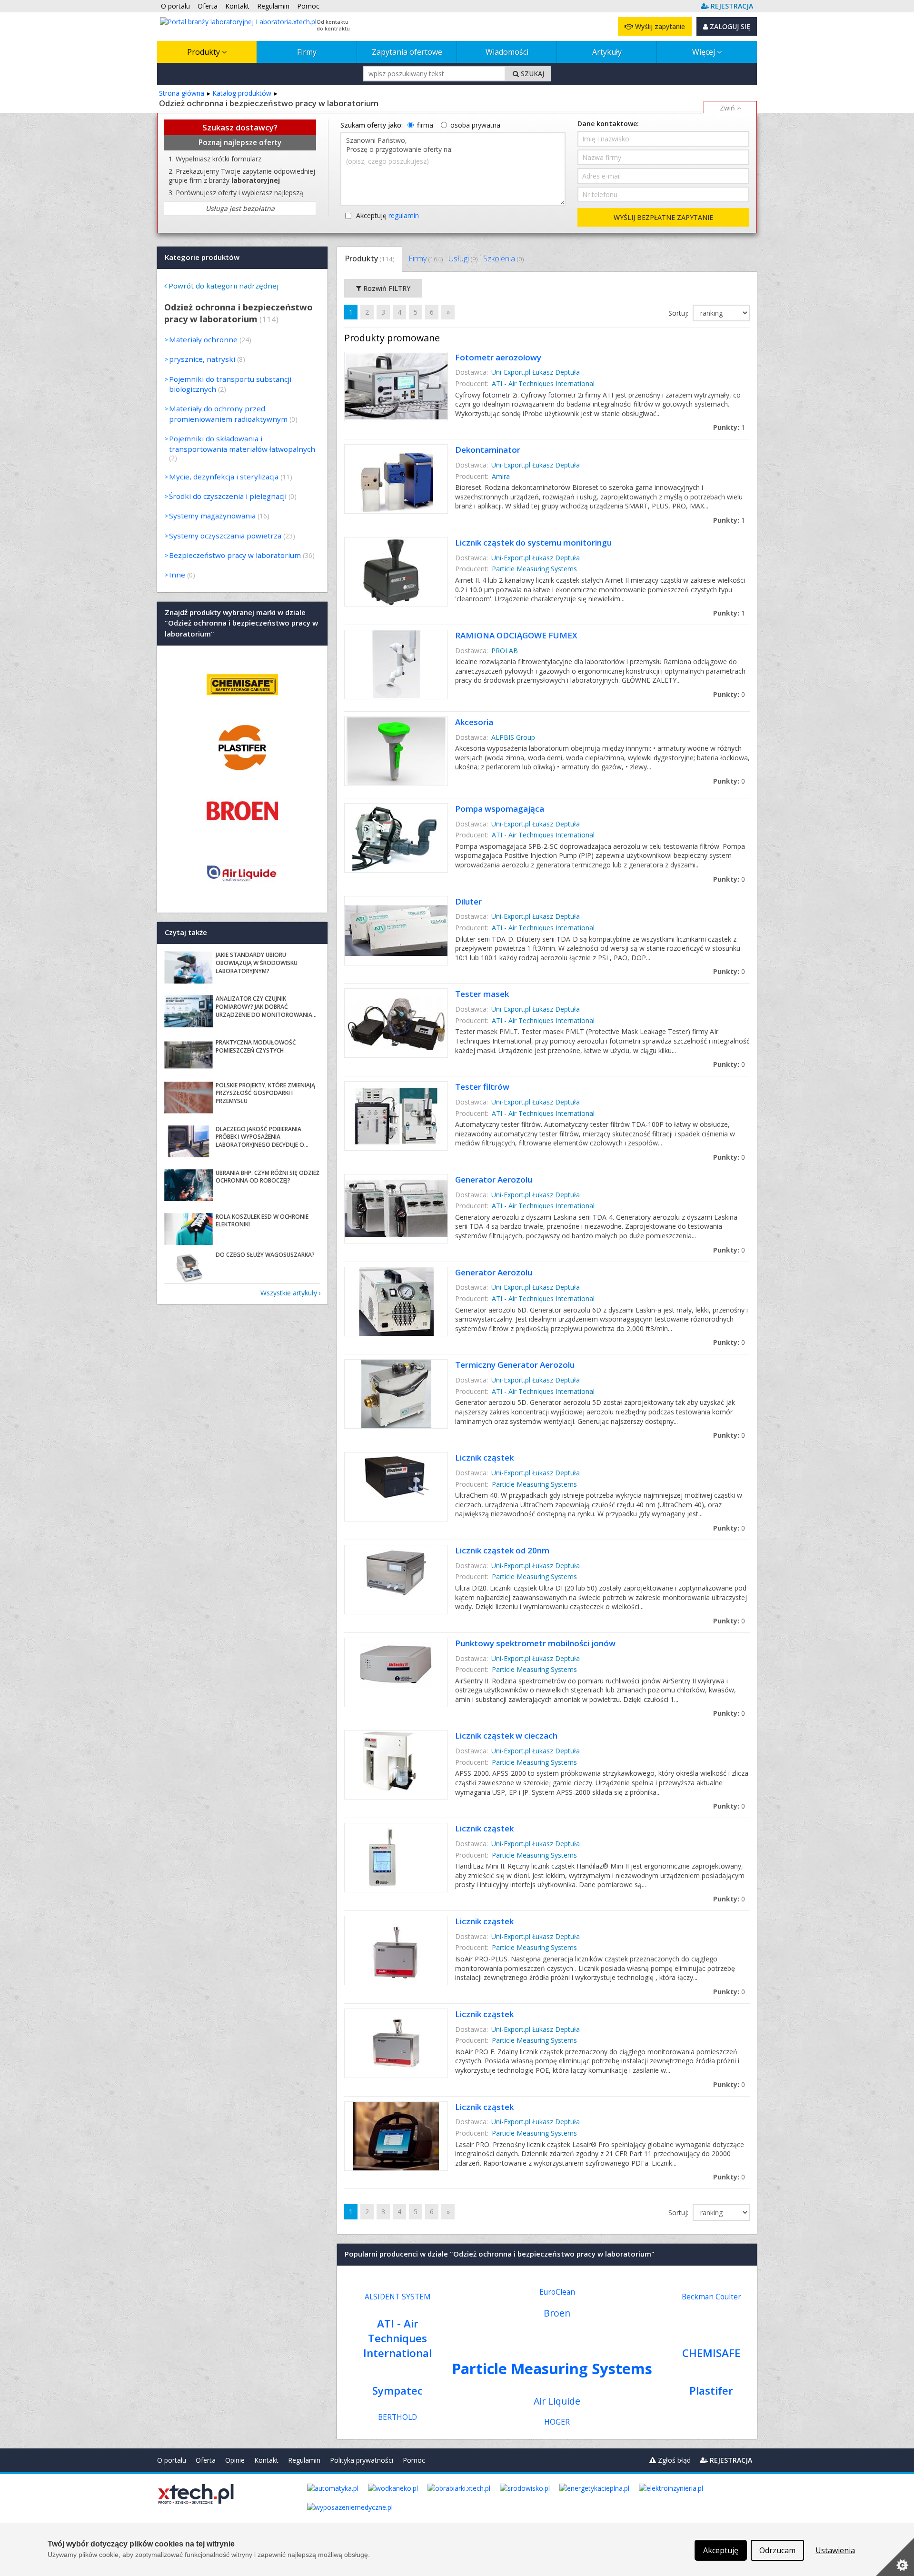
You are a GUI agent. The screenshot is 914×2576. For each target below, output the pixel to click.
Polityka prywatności (362, 2460)
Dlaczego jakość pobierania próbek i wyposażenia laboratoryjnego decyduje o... (262, 1137)
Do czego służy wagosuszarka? (265, 1255)
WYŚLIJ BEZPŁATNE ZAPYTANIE (663, 217)
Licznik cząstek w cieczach (506, 1736)
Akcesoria (474, 722)
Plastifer (711, 2391)
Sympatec (397, 2391)
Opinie (235, 2460)
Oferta (206, 2460)
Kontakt (266, 2460)
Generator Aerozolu (494, 1179)
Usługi (463, 259)
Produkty (204, 52)
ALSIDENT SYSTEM (398, 2297)
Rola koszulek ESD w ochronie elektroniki (262, 1221)
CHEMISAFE (711, 2353)
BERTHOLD (397, 2417)
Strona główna (182, 93)
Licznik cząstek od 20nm (502, 1550)
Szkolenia (503, 259)
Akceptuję (387, 215)
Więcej (705, 52)
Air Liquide (557, 2401)
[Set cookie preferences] (895, 2557)
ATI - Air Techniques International (543, 383)
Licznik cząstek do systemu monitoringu (533, 542)
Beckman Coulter (711, 2297)
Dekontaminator (488, 450)
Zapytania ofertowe (407, 52)
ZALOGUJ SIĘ (729, 26)
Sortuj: (679, 313)
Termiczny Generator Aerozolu (515, 1365)
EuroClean (557, 2292)
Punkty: (729, 427)
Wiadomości (507, 52)
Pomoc (414, 2460)
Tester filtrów (482, 1087)
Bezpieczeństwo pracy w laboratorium (235, 555)
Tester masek (482, 994)
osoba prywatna (475, 125)
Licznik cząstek (484, 1457)
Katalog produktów (242, 93)
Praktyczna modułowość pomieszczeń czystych (256, 1046)
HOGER (557, 2422)
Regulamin (304, 2460)
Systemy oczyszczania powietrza (225, 536)
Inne (177, 575)
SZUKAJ (532, 74)
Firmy (307, 52)
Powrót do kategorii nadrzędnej (224, 286)
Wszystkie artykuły (289, 1293)
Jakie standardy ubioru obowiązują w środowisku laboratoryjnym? (257, 963)
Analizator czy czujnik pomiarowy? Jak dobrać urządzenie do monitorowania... (266, 1007)
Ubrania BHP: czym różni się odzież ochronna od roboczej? (268, 1177)
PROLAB (505, 651)
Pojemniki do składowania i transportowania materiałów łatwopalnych (242, 443)
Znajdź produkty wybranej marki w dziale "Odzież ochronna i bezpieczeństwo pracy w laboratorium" (241, 623)
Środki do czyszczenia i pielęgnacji (228, 496)
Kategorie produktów (202, 257)
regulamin (404, 215)
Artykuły (607, 52)
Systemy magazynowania (212, 516)
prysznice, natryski (202, 359)
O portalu (172, 2460)
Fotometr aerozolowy (498, 357)
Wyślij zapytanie (659, 26)
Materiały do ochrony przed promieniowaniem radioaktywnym (228, 413)
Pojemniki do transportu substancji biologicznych (230, 384)
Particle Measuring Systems (534, 569)
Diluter (468, 901)
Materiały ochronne (203, 339)
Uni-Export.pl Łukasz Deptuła (536, 372)
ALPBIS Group (513, 737)
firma (425, 125)
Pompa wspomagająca (500, 809)
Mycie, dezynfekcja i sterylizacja (224, 477)
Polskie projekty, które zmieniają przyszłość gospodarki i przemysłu (265, 1093)
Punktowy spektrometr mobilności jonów (535, 1643)
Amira (501, 476)
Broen (557, 2313)
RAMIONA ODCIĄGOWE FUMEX (516, 635)
